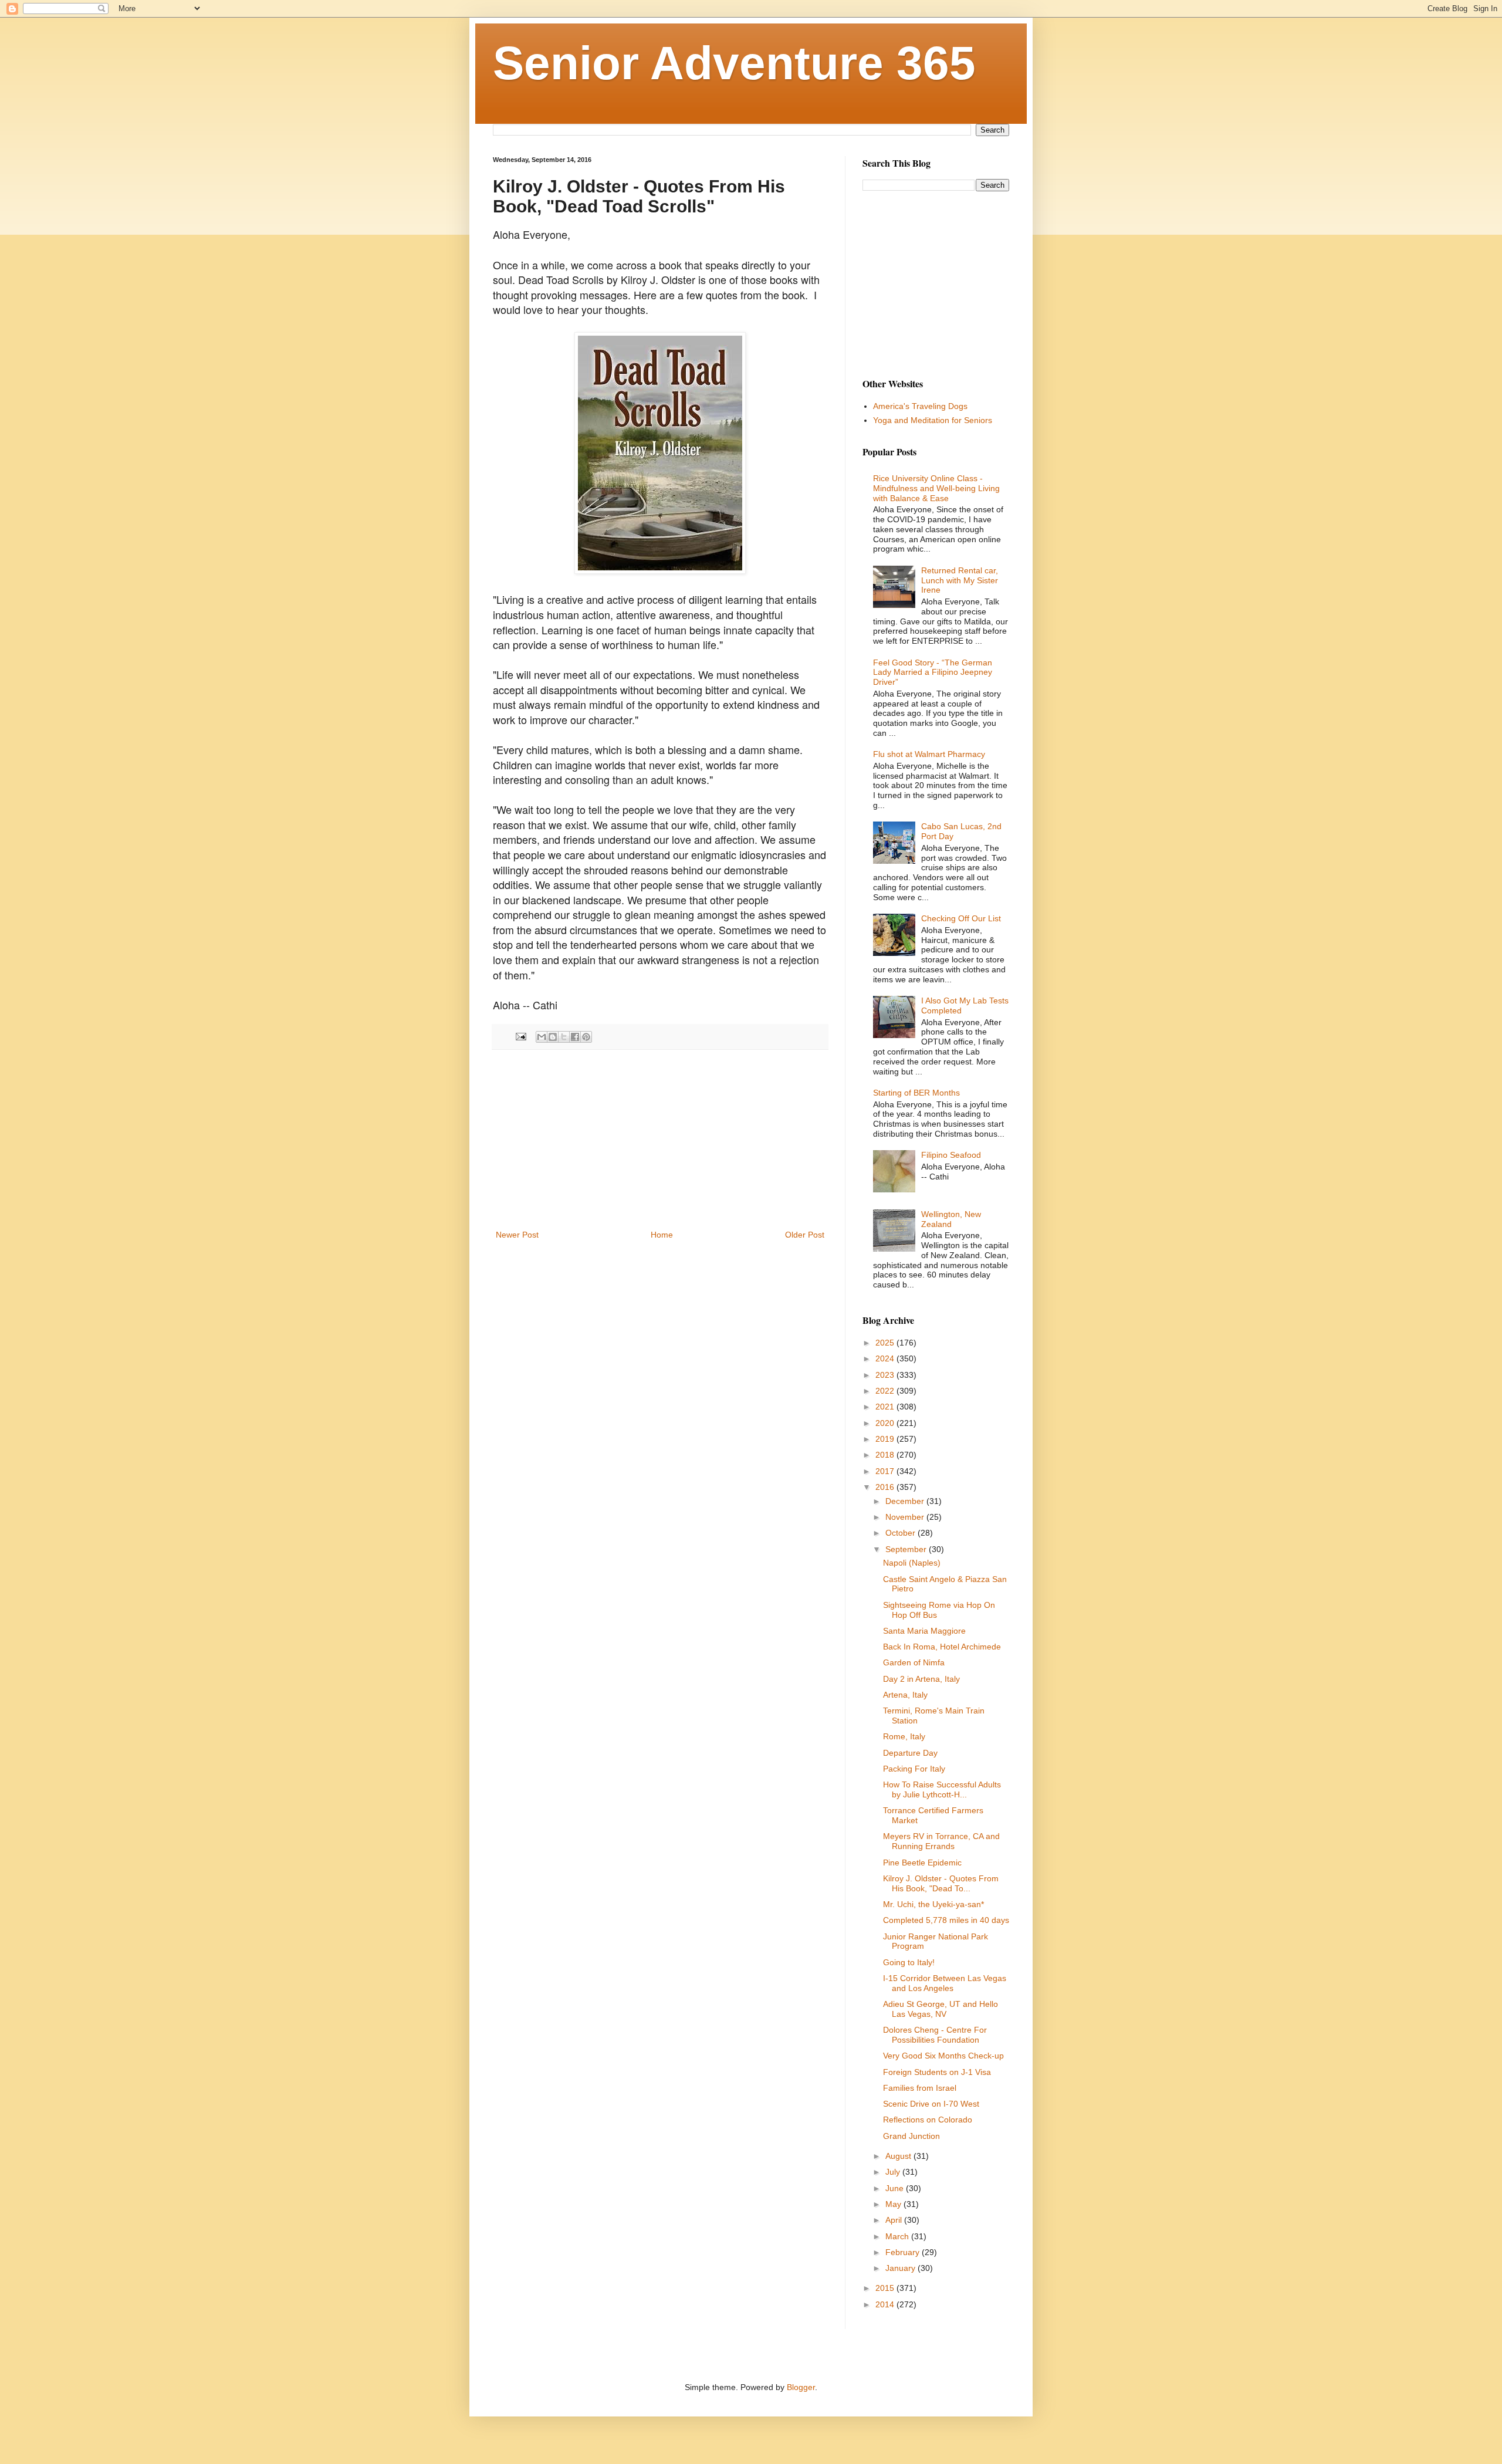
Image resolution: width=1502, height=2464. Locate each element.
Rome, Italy (904, 1736)
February (904, 2252)
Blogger (801, 2387)
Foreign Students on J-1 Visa (937, 2072)
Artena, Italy (905, 1695)
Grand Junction (911, 2136)
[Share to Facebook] (575, 1037)
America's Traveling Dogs (920, 406)
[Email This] (542, 1037)
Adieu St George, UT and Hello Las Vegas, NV (941, 2009)
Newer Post (517, 1235)
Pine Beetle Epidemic (922, 1863)
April (895, 2220)
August (899, 2156)
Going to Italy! (909, 1962)
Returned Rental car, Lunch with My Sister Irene (960, 580)
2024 (886, 1358)
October (901, 1533)
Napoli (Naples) (912, 1563)
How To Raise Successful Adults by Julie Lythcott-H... (942, 1789)
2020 (886, 1423)
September (907, 1549)
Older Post (805, 1235)
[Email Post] (520, 1036)
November (906, 1517)
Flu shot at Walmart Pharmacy (929, 754)
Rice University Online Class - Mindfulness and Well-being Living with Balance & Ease (936, 488)
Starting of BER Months (916, 1093)
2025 (886, 1343)
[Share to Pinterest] (586, 1037)
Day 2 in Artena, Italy (921, 1679)
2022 (886, 1391)
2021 (886, 1407)
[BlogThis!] (553, 1037)
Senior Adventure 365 (734, 63)
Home (662, 1235)
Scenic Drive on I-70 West (931, 2104)
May (894, 2204)
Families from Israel (920, 2088)
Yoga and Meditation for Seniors (933, 420)
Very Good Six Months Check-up (943, 2056)
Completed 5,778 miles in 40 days (946, 1920)
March (898, 2236)
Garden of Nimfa (914, 1662)
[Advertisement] (660, 1140)
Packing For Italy (914, 1769)
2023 (886, 1375)
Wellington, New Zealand (951, 1219)
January (901, 2268)
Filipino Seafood (951, 1155)
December (906, 1501)
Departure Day (910, 1753)
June (896, 2188)
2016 (886, 1487)
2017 (886, 1471)
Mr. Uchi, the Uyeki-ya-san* (933, 1904)
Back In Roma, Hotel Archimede (942, 1647)
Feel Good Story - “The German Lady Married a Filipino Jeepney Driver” (933, 672)
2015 (886, 2288)
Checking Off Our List (961, 918)
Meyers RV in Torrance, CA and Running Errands (941, 1841)
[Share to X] (564, 1037)
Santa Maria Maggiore (924, 1631)
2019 (886, 1439)
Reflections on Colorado (928, 2120)
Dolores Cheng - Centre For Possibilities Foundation (935, 2035)
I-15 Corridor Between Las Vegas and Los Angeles (945, 1983)
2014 (886, 2304)
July (894, 2172)
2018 (886, 1455)
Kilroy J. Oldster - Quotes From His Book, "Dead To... (941, 1883)
